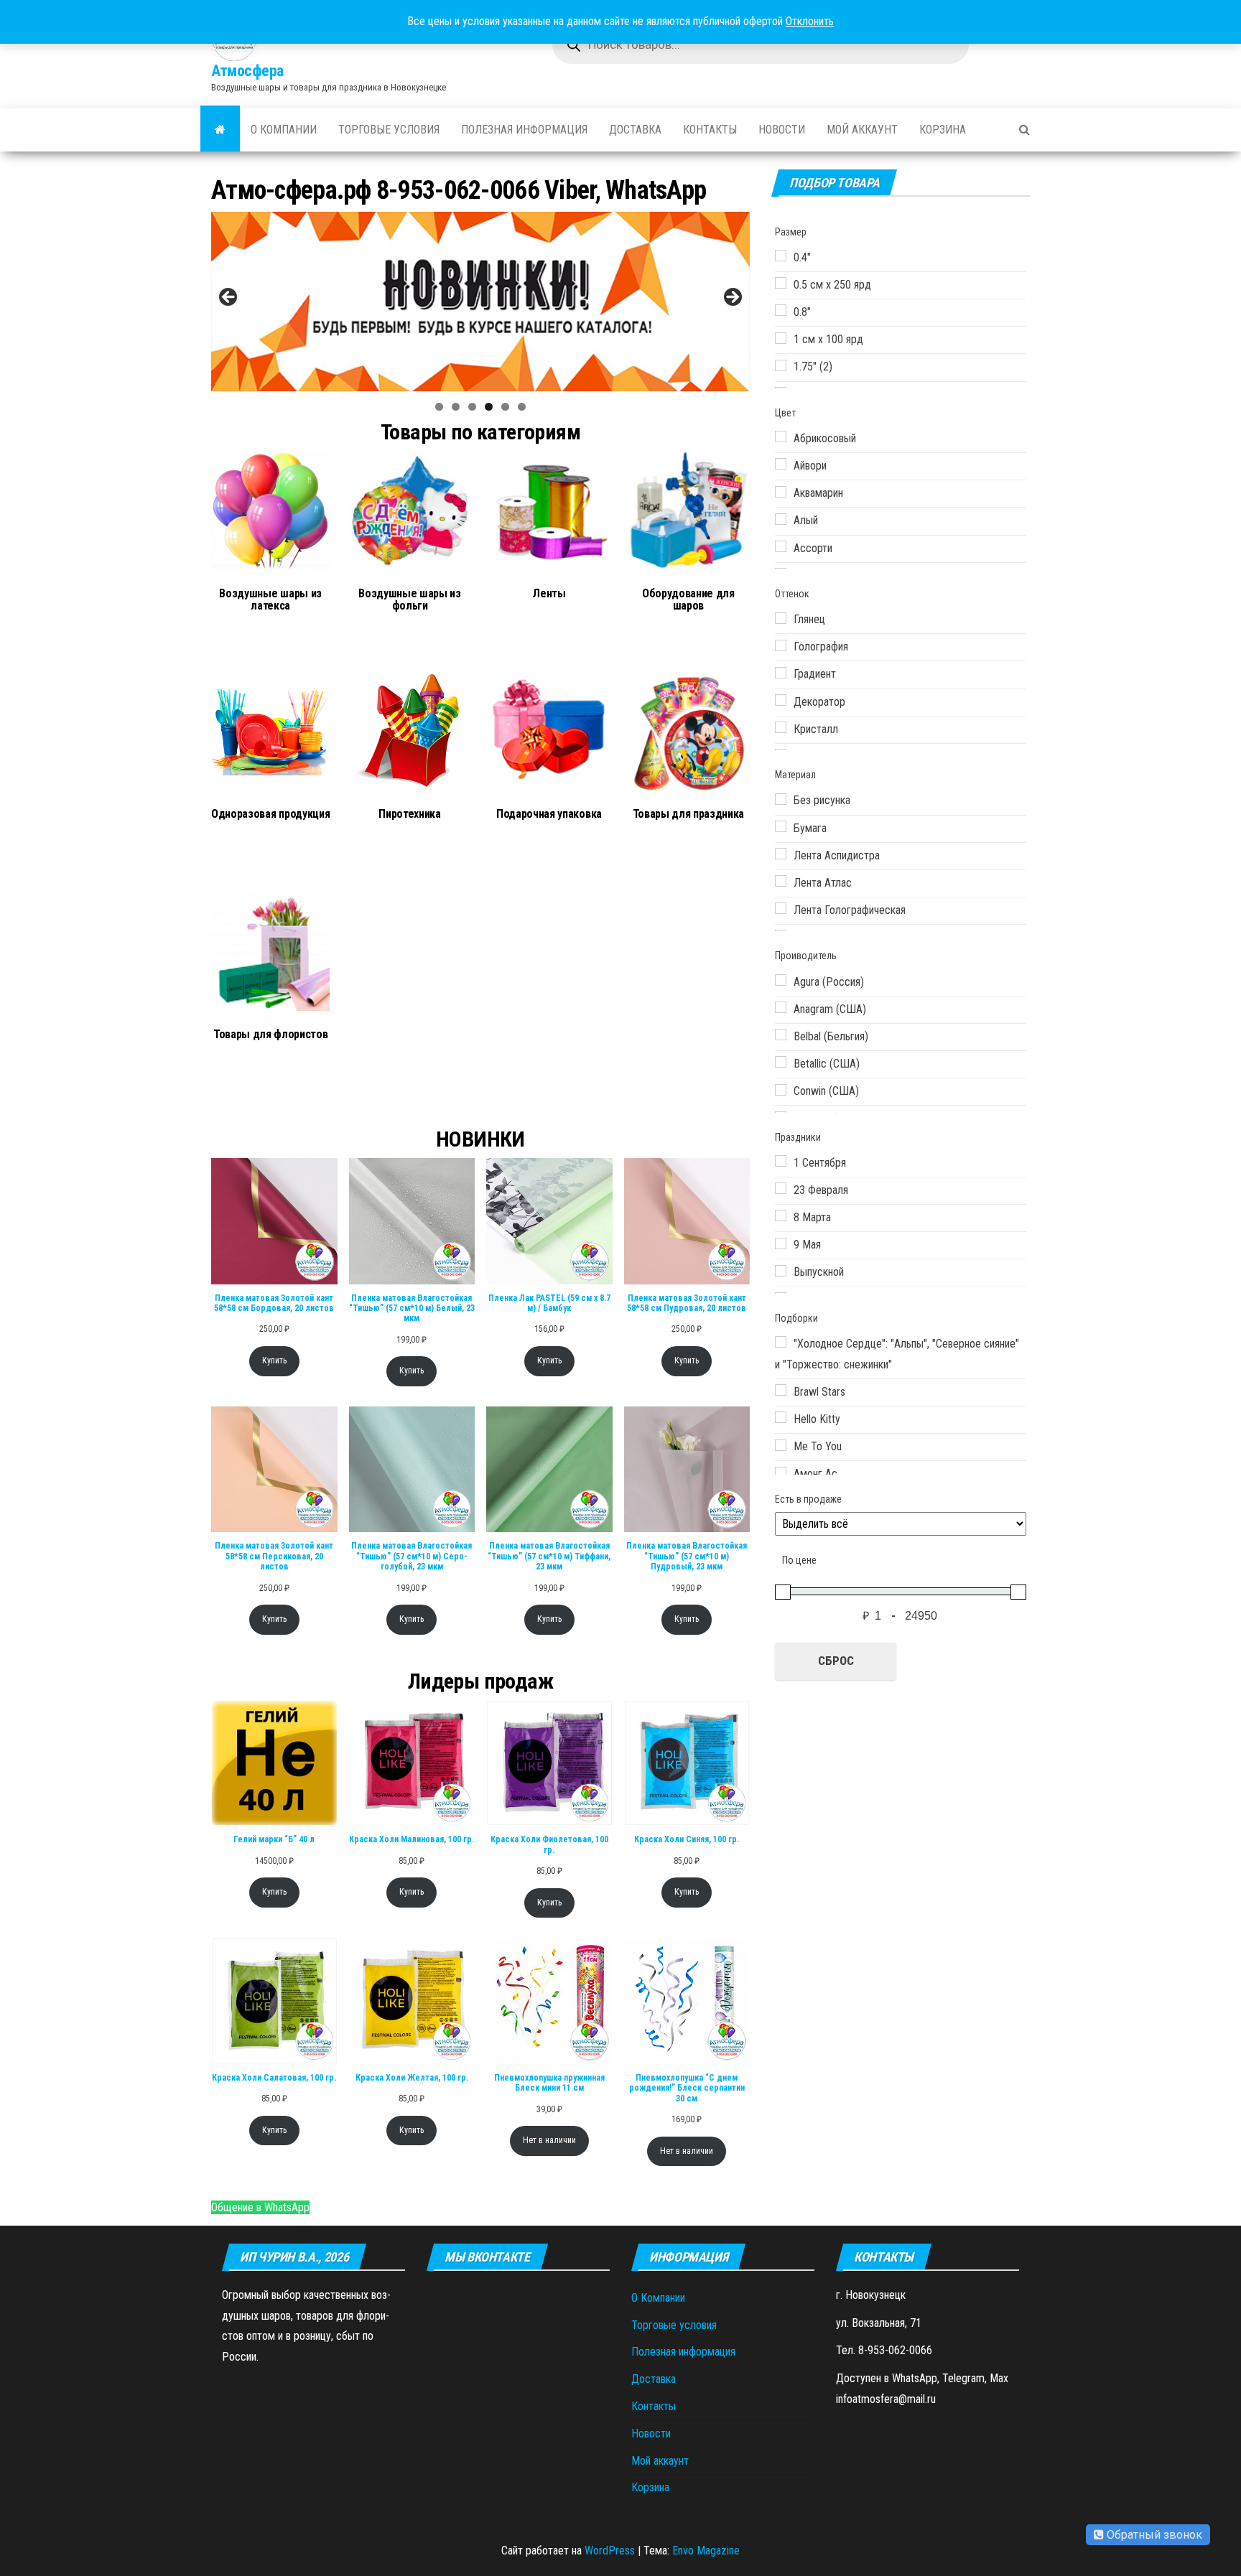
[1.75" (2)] (781, 365)
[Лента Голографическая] (781, 908)
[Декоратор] (781, 700)
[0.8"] (781, 310)
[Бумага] (781, 826)
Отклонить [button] (810, 21)
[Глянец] (781, 618)
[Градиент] (781, 673)
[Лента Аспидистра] (781, 854)
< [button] (229, 298)
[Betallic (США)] (781, 1062)
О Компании (284, 130)
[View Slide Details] (480, 302)
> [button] (732, 298)
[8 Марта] (781, 1215)
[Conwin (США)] (781, 1090)
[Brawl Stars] (781, 1390)
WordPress (610, 2551)
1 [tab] (439, 407)
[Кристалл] (781, 727)
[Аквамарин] (781, 492)
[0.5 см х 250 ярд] (781, 283)
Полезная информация (524, 130)
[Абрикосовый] (781, 437)
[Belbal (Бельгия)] (781, 1035)
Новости (782, 130)
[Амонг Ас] (781, 1473)
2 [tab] (456, 407)
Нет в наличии (549, 2140)
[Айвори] (781, 464)
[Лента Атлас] (781, 881)
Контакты (710, 130)
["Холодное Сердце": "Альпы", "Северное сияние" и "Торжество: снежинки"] (781, 1342)
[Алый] (781, 519)
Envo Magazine (706, 2551)
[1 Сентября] (781, 1161)
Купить (274, 1361)
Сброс (836, 1661)
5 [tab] (505, 407)
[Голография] (781, 645)
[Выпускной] (781, 1271)
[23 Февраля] (781, 1188)
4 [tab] (489, 407)
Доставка (635, 130)
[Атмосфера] (220, 130)
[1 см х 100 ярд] (781, 338)
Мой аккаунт (862, 130)
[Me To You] (781, 1445)
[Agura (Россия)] (781, 980)
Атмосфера (247, 71)
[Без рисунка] (781, 799)
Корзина (943, 130)
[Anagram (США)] (781, 1007)
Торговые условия (389, 130)
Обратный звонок (1153, 2535)
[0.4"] (781, 256)
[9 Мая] (781, 1243)
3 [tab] (472, 407)
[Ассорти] (781, 546)
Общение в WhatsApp (260, 2207)
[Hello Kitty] (781, 1417)
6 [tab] (522, 407)
